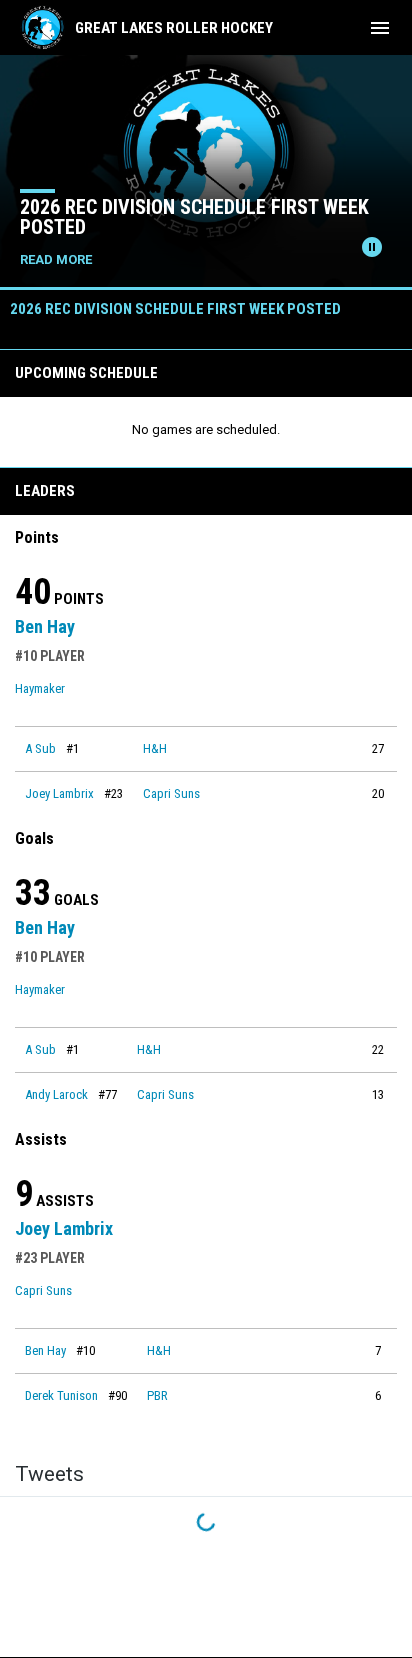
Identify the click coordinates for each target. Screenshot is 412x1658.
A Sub (40, 748)
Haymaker (40, 688)
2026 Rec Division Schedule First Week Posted (194, 217)
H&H (155, 748)
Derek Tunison (61, 1395)
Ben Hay (45, 626)
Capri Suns (171, 793)
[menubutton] (380, 28)
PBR (157, 1395)
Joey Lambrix (59, 793)
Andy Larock (56, 1094)
